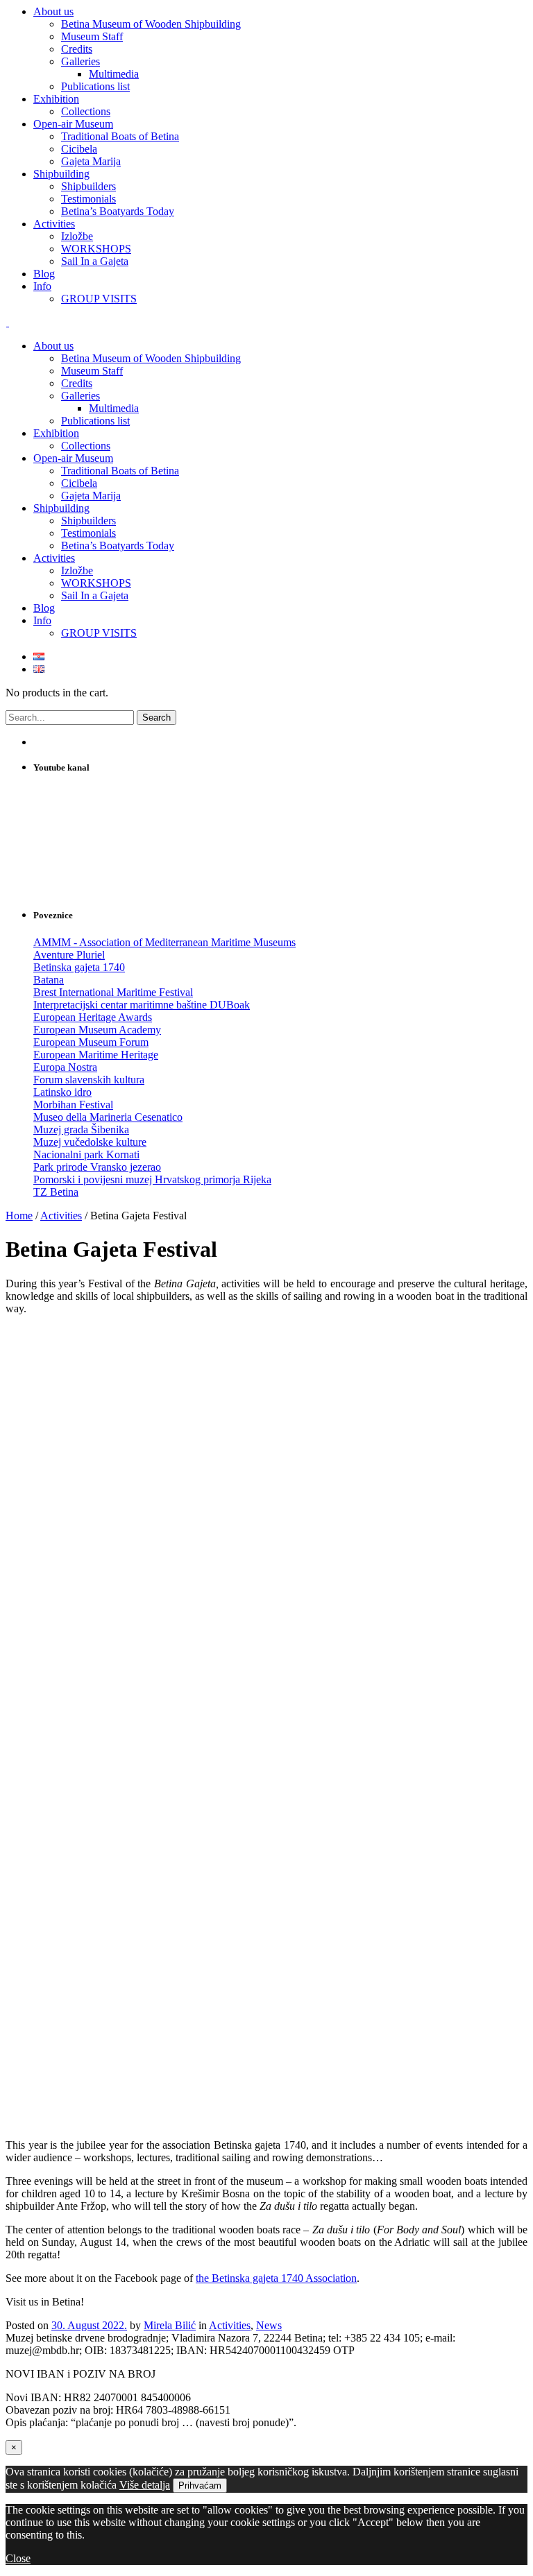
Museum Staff (92, 371)
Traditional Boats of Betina (120, 471)
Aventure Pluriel (69, 955)
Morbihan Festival (73, 1105)
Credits (77, 383)
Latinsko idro (62, 1092)
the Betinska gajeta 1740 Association (276, 2278)
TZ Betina (56, 1192)
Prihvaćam (200, 2485)
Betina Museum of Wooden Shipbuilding (151, 358)
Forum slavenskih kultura (89, 1080)
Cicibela (79, 483)
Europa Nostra (65, 1067)
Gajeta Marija (91, 496)
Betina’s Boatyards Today (118, 546)
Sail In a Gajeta (95, 595)
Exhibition (56, 433)
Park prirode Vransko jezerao (97, 1167)
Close (18, 2558)
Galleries (81, 396)
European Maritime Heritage (96, 1055)
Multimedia (114, 408)
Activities (54, 558)
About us (53, 346)
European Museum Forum (91, 1042)
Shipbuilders (88, 521)
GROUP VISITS (99, 633)
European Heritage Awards (93, 1017)
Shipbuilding (61, 508)
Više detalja (145, 2485)
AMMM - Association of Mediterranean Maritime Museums (164, 942)
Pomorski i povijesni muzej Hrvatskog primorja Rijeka (152, 1179)
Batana (49, 980)
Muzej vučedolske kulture (90, 1142)
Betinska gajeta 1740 (79, 967)
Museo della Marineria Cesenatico (108, 1117)
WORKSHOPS (96, 583)
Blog (44, 608)
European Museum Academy (97, 1030)
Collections (86, 446)
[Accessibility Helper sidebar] (516, 17)
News (269, 2325)
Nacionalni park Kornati (86, 1154)
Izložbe (77, 570)
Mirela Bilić (170, 2325)
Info (42, 620)
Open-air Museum (73, 458)
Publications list (95, 421)
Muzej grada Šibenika (81, 1130)
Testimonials (88, 533)
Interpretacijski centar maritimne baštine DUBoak (142, 1005)
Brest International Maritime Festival (113, 992)
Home (19, 1216)
